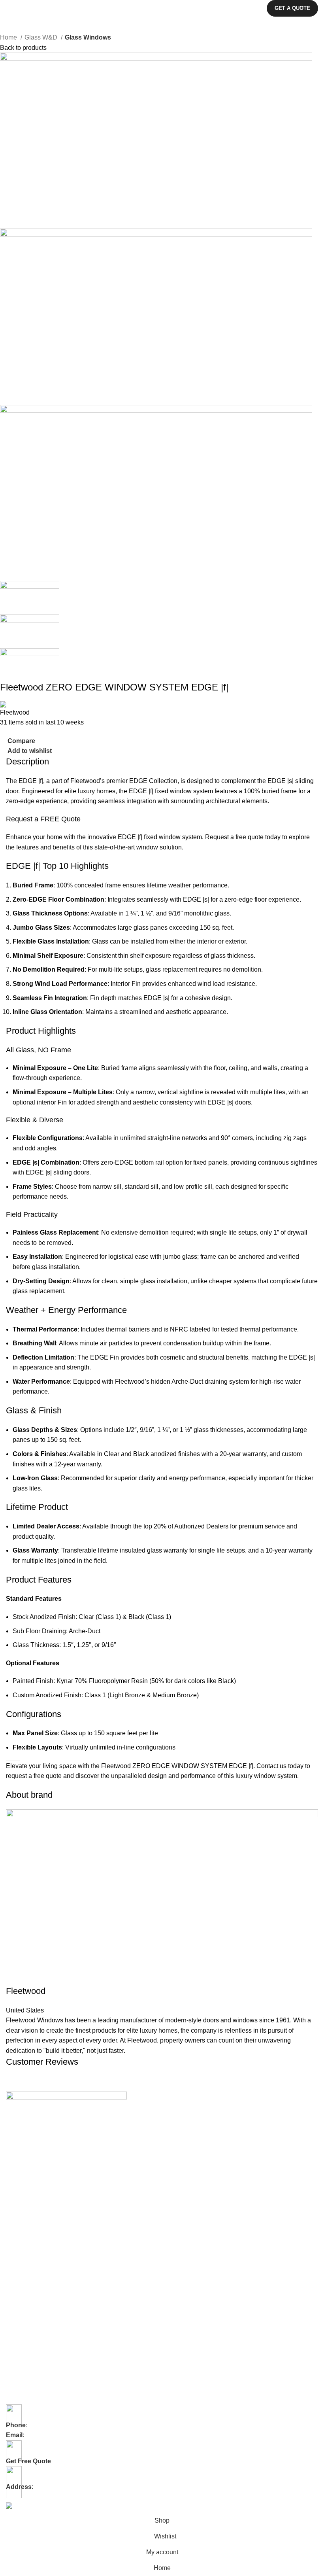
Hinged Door (22, 2276)
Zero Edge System (29, 2377)
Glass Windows (88, 37)
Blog (11, 2162)
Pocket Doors (23, 2262)
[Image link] (66, 2099)
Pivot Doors (20, 2249)
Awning (15, 2323)
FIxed (13, 2310)
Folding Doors (24, 2209)
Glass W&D (42, 37)
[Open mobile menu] (9, 8)
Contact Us (20, 2148)
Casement (19, 2337)
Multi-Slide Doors (27, 2236)
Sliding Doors (23, 2222)
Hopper (15, 2350)
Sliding (14, 2364)
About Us (17, 2134)
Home (9, 37)
